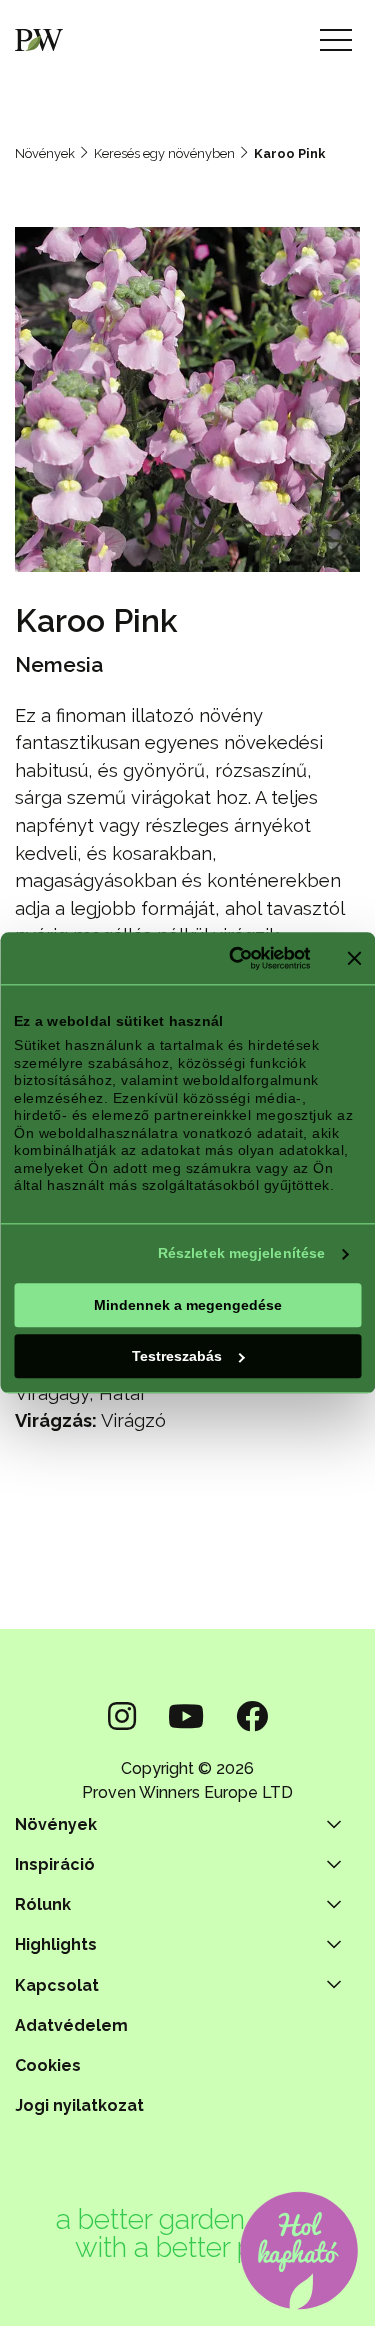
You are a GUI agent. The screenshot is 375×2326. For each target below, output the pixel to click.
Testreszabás (177, 1356)
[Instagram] (122, 1716)
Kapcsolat (57, 1985)
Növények (45, 153)
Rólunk (43, 1904)
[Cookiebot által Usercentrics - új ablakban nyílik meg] (230, 958)
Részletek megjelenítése (241, 1253)
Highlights (56, 1944)
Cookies (48, 2065)
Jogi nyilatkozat (79, 2105)
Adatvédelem (71, 2025)
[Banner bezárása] (354, 958)
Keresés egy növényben (164, 153)
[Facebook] (252, 1716)
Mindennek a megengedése (188, 1305)
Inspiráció (55, 1864)
